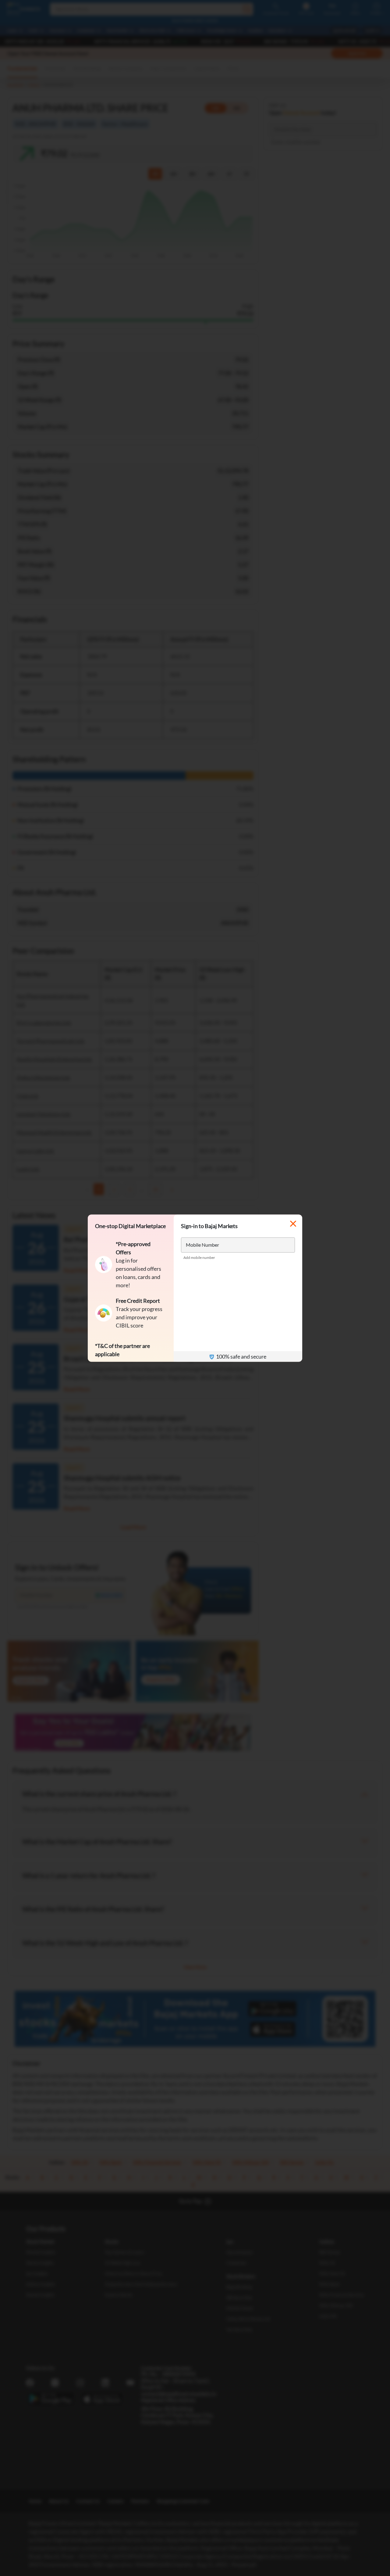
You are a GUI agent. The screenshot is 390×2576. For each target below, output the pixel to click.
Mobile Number (202, 1244)
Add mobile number (199, 1257)
